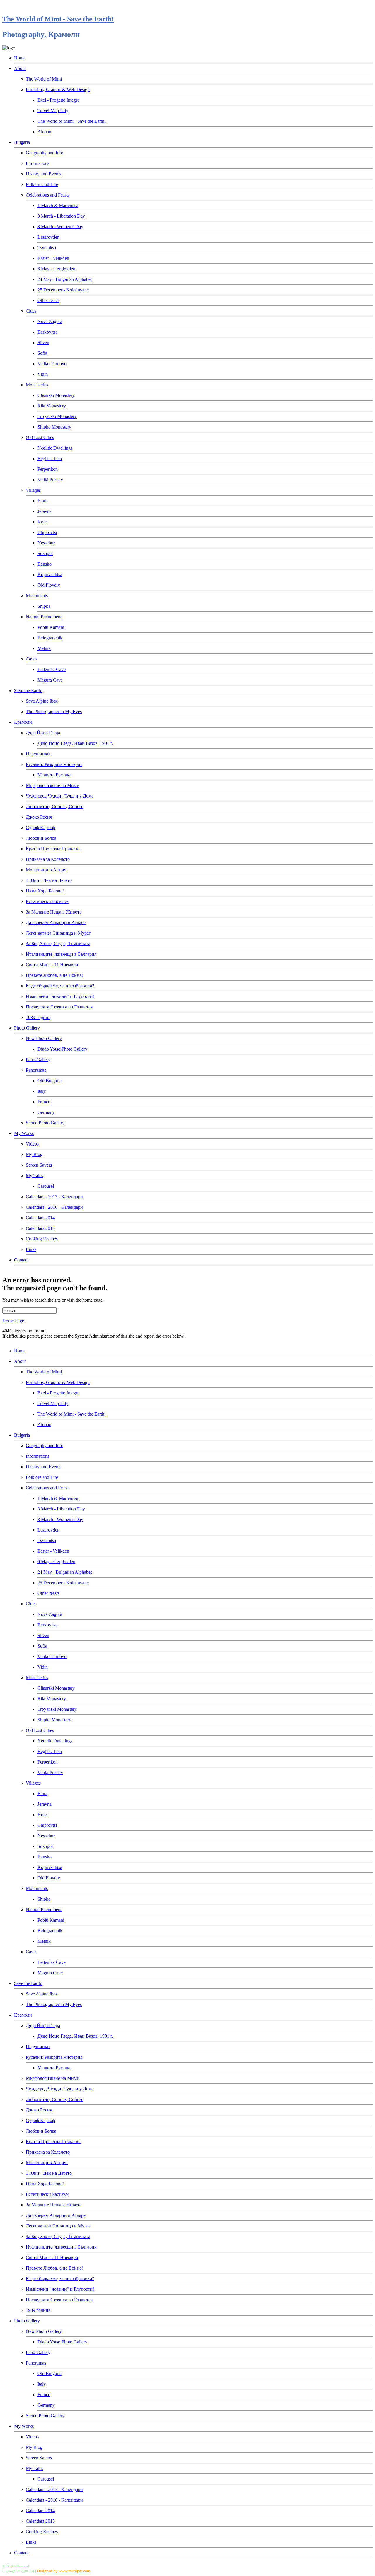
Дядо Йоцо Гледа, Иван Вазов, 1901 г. (75, 743)
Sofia (42, 353)
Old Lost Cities (40, 437)
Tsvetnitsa (47, 248)
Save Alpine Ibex (42, 701)
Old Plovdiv (49, 585)
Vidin (43, 374)
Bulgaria (22, 142)
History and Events (44, 174)
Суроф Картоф (40, 828)
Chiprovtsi (47, 532)
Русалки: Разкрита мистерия (54, 764)
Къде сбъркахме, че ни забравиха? (60, 986)
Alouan (44, 132)
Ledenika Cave (52, 669)
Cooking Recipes (42, 1239)
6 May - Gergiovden (56, 269)
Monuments (37, 596)
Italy (42, 1091)
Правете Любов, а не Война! (54, 975)
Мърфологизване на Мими (53, 785)
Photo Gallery (27, 1028)
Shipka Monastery (54, 427)
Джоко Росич (39, 817)
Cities (31, 311)
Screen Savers (39, 1165)
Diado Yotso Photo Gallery (62, 1049)
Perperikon (48, 469)
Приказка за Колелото (48, 859)
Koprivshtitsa (50, 575)
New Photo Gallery (44, 1038)
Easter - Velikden (53, 258)
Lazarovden (48, 237)
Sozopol (45, 553)
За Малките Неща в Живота (54, 912)
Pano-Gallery (38, 1060)
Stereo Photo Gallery (45, 1123)
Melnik (44, 648)
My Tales (34, 1176)
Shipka (44, 606)
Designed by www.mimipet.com (64, 2571)
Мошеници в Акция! (47, 870)
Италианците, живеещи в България (61, 954)
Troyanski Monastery (57, 416)
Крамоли (23, 722)
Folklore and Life (42, 184)
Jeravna (45, 511)
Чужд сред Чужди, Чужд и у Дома (60, 796)
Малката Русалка (54, 775)
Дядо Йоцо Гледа (43, 733)
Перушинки (38, 754)
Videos (32, 1144)
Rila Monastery (52, 406)
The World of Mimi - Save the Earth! (58, 19)
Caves (31, 659)
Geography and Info (45, 153)
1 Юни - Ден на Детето (49, 880)
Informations (37, 163)
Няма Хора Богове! (45, 891)
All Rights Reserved (16, 2566)
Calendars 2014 (40, 1218)
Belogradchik (50, 638)
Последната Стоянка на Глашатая (59, 1007)
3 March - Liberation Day (61, 216)
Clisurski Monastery (56, 395)
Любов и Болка (41, 838)
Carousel (46, 1186)
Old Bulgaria (50, 1081)
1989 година (38, 1017)
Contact (21, 1260)
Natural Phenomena (44, 617)
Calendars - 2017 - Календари (54, 1197)
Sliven (43, 343)
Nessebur (46, 543)
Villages (33, 490)
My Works (24, 1133)
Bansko (45, 564)
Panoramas (36, 1070)
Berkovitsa (47, 332)
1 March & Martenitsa (58, 205)
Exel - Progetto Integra (58, 100)
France (44, 1102)
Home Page (13, 1321)
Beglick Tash (50, 459)
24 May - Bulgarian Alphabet (65, 279)
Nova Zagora (50, 321)
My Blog (34, 1154)
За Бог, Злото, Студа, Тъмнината (58, 944)
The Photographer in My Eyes (54, 712)
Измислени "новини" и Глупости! (60, 996)
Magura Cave (50, 680)
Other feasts (48, 300)
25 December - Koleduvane (63, 290)
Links (31, 1249)
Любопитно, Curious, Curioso (55, 806)
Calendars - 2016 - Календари (54, 1207)
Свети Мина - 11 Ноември (52, 965)
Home (20, 58)
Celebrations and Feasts (48, 195)
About (20, 68)
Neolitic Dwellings (55, 448)
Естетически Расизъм (47, 901)
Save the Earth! (28, 690)
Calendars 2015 (40, 1228)
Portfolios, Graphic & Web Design (58, 89)
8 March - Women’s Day (60, 227)
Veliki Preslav (50, 480)
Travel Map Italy (53, 111)
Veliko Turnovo (52, 364)
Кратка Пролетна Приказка (53, 849)
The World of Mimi (44, 79)
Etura (42, 501)
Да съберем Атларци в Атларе (56, 922)
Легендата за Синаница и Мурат (58, 933)
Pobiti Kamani (51, 627)
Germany (46, 1112)
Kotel (43, 522)
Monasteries (37, 385)
